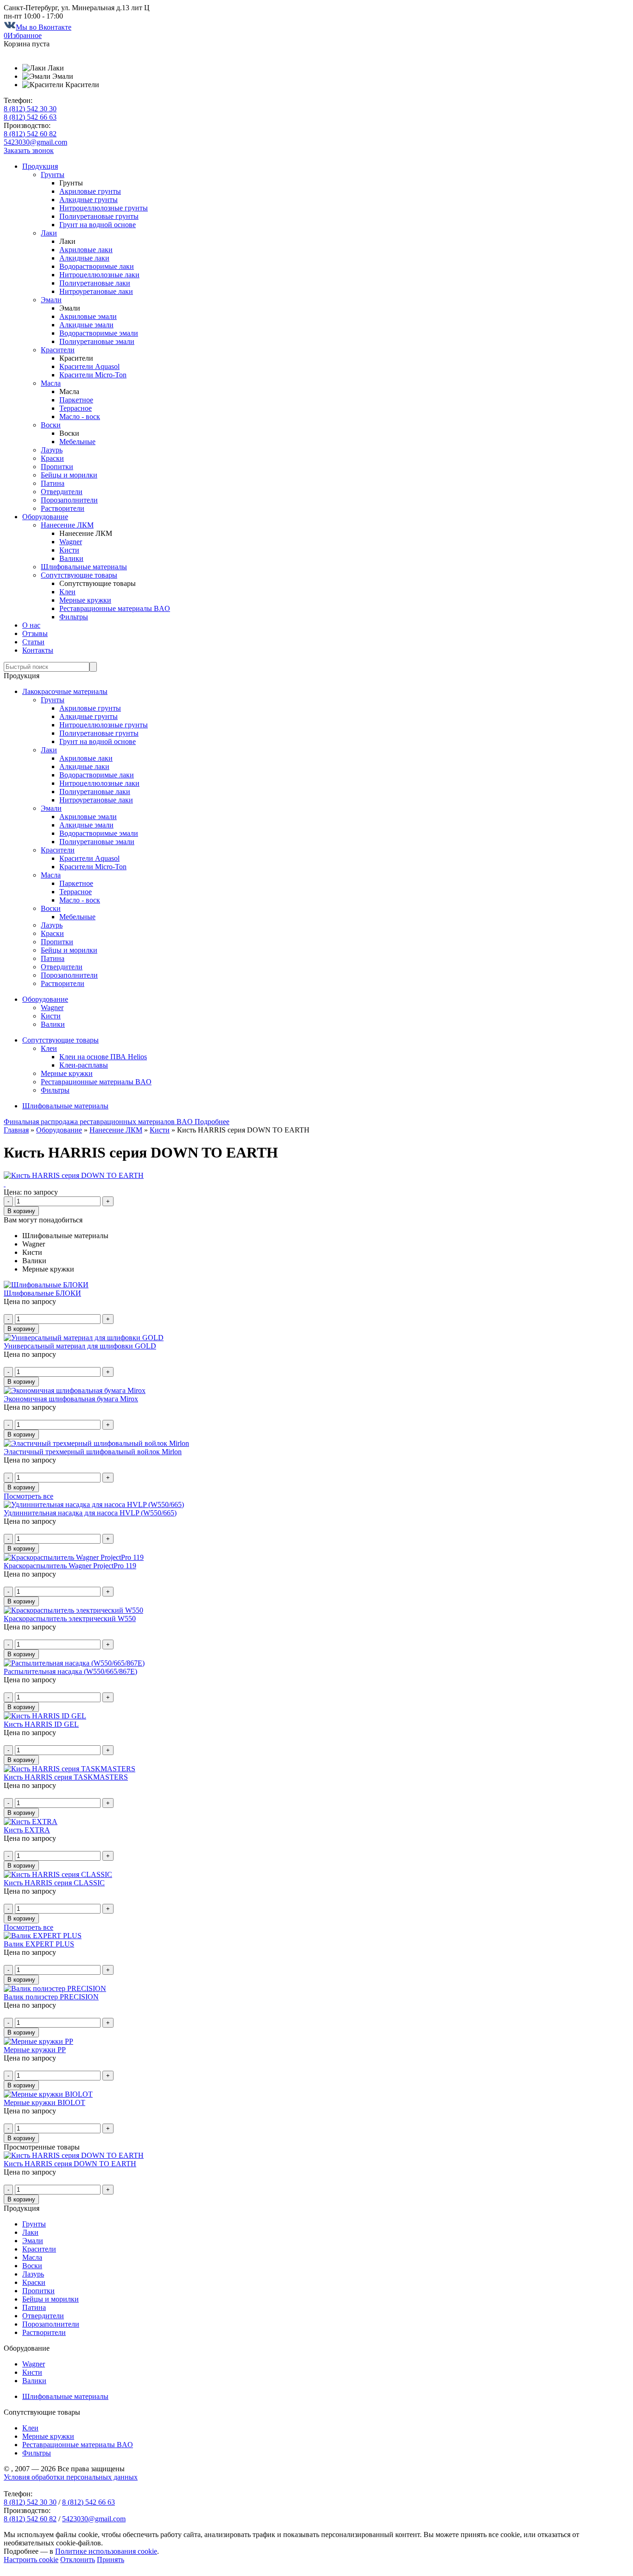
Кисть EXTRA (27, 1830)
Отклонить (78, 2560)
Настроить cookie (31, 2560)
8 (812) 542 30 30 (30, 109)
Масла (51, 383)
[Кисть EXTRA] (31, 1822)
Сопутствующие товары (79, 575)
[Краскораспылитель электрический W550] (73, 1610)
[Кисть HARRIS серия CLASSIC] (58, 1874)
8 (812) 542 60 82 (30, 134)
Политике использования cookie (106, 2551)
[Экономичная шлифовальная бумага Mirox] (75, 1390)
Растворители (63, 508)
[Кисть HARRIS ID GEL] (45, 1716)
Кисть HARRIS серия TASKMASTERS (66, 1777)
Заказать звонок (29, 150)
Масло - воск (80, 417)
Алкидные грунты (89, 200)
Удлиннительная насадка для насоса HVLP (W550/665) (90, 1513)
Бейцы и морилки (69, 475)
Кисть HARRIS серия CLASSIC (54, 1883)
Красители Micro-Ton (93, 375)
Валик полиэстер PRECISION (51, 1997)
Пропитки (57, 467)
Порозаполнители (69, 500)
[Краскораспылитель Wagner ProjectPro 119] (74, 1557)
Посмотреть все (28, 1496)
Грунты (53, 175)
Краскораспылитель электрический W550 (70, 1619)
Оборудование (45, 517)
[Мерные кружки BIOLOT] (48, 2094)
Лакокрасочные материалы (65, 691)
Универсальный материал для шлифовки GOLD (80, 1346)
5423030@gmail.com (35, 142)
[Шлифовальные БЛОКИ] (46, 1285)
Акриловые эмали (88, 316)
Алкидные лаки (84, 258)
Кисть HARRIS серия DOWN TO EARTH (70, 2164)
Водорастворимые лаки (97, 266)
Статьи (33, 642)
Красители (58, 350)
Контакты (38, 650)
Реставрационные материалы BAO (115, 608)
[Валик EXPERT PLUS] (43, 1936)
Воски (51, 425)
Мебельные (77, 442)
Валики (71, 558)
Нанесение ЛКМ (67, 525)
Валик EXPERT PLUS (39, 1944)
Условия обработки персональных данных (71, 2477)
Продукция (40, 166)
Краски (52, 458)
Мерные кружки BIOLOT (44, 2102)
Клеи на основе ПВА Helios (103, 1057)
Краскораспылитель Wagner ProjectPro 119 (70, 1566)
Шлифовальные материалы (84, 567)
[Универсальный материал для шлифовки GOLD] (84, 1338)
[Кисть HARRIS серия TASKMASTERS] (70, 1769)
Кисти (69, 550)
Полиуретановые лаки (95, 283)
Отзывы (35, 633)
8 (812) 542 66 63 (30, 117)
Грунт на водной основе (98, 225)
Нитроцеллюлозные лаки (99, 275)
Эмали (51, 300)
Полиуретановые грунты (99, 216)
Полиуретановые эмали (97, 341)
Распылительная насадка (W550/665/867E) (70, 1671)
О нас (31, 625)
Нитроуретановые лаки (96, 291)
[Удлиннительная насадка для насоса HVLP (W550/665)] (94, 1504)
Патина (53, 483)
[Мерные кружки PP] (38, 2041)
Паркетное (76, 400)
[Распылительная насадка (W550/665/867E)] (74, 1663)
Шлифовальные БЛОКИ (42, 1293)
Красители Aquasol (89, 366)
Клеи (67, 592)
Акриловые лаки (86, 250)
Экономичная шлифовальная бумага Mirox (71, 1399)
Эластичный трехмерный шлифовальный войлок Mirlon (93, 1452)
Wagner (71, 542)
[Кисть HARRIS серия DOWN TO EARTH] (74, 1175)
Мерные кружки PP (35, 2050)
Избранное (23, 35)
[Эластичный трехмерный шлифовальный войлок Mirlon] (96, 1443)
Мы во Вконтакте (44, 27)
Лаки (49, 233)
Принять (111, 2560)
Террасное (76, 408)
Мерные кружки (85, 600)
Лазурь (52, 450)
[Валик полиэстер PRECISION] (55, 1988)
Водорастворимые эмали (99, 333)
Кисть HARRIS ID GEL (41, 1724)
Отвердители (62, 492)
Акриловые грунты (90, 191)
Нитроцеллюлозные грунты (104, 208)
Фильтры (74, 617)
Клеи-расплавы (84, 1065)
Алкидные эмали (86, 325)
